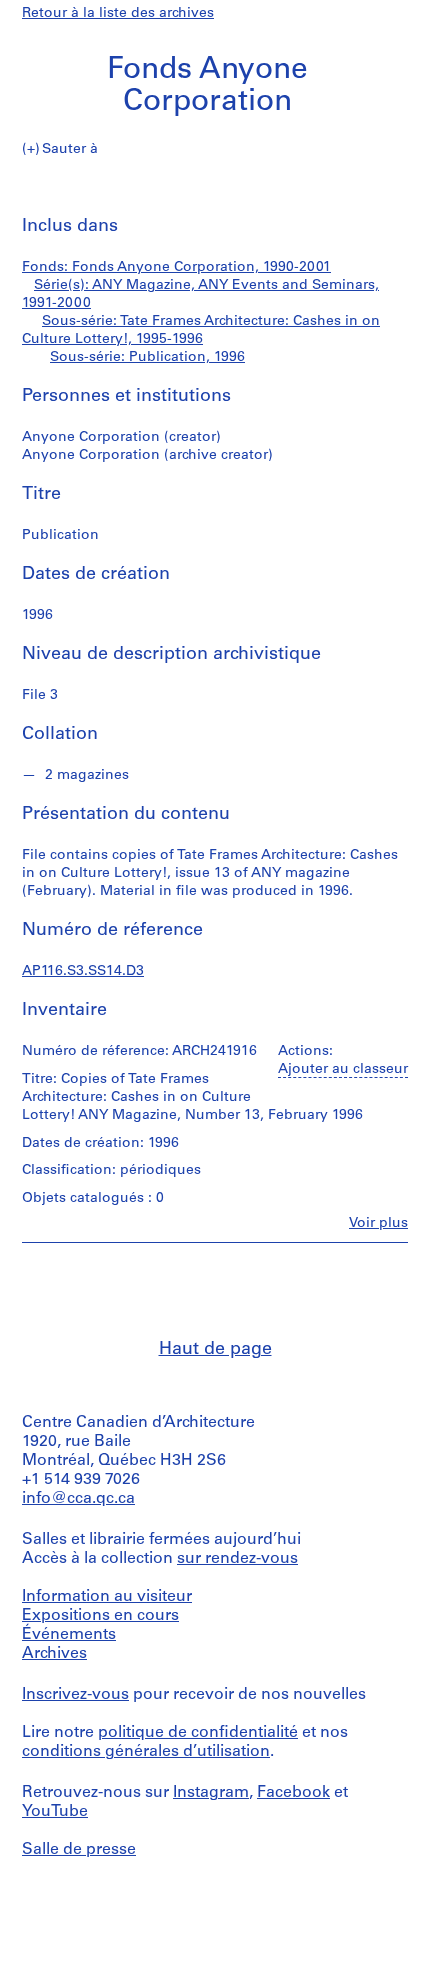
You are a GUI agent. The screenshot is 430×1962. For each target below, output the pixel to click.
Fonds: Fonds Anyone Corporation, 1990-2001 (176, 267)
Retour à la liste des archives (118, 13)
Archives (54, 1654)
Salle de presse (79, 1850)
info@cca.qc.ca (78, 1499)
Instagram (211, 1793)
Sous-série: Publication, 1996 (147, 357)
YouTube (55, 1812)
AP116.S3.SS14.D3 (83, 971)
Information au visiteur (107, 1597)
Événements (69, 1635)
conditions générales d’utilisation (146, 1752)
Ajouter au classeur (343, 1069)
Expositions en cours (100, 1616)
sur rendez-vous (237, 1559)
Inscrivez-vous (75, 1695)
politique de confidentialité (198, 1733)
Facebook (293, 1793)
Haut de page (215, 1350)
